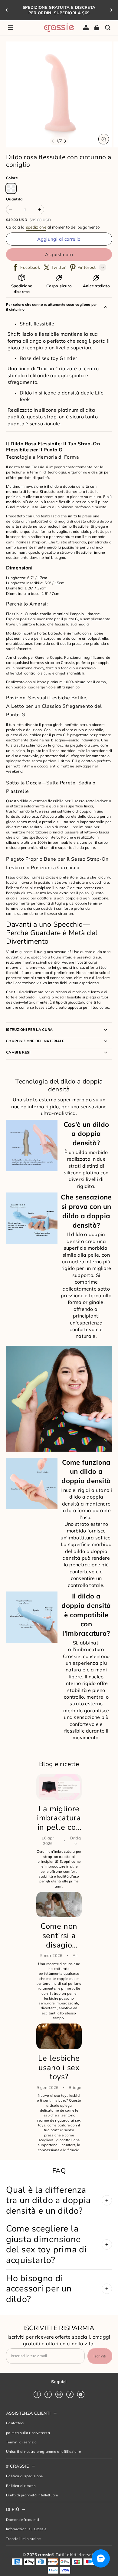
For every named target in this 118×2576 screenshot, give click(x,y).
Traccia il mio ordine (23, 2539)
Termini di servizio (21, 2442)
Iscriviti (100, 2356)
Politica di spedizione (24, 2476)
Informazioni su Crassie (26, 2529)
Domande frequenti (23, 2520)
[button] (10, 28)
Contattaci (15, 2423)
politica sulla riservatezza (28, 2433)
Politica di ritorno (21, 2486)
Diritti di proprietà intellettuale (32, 2495)
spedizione (36, 227)
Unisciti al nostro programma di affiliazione (43, 2451)
